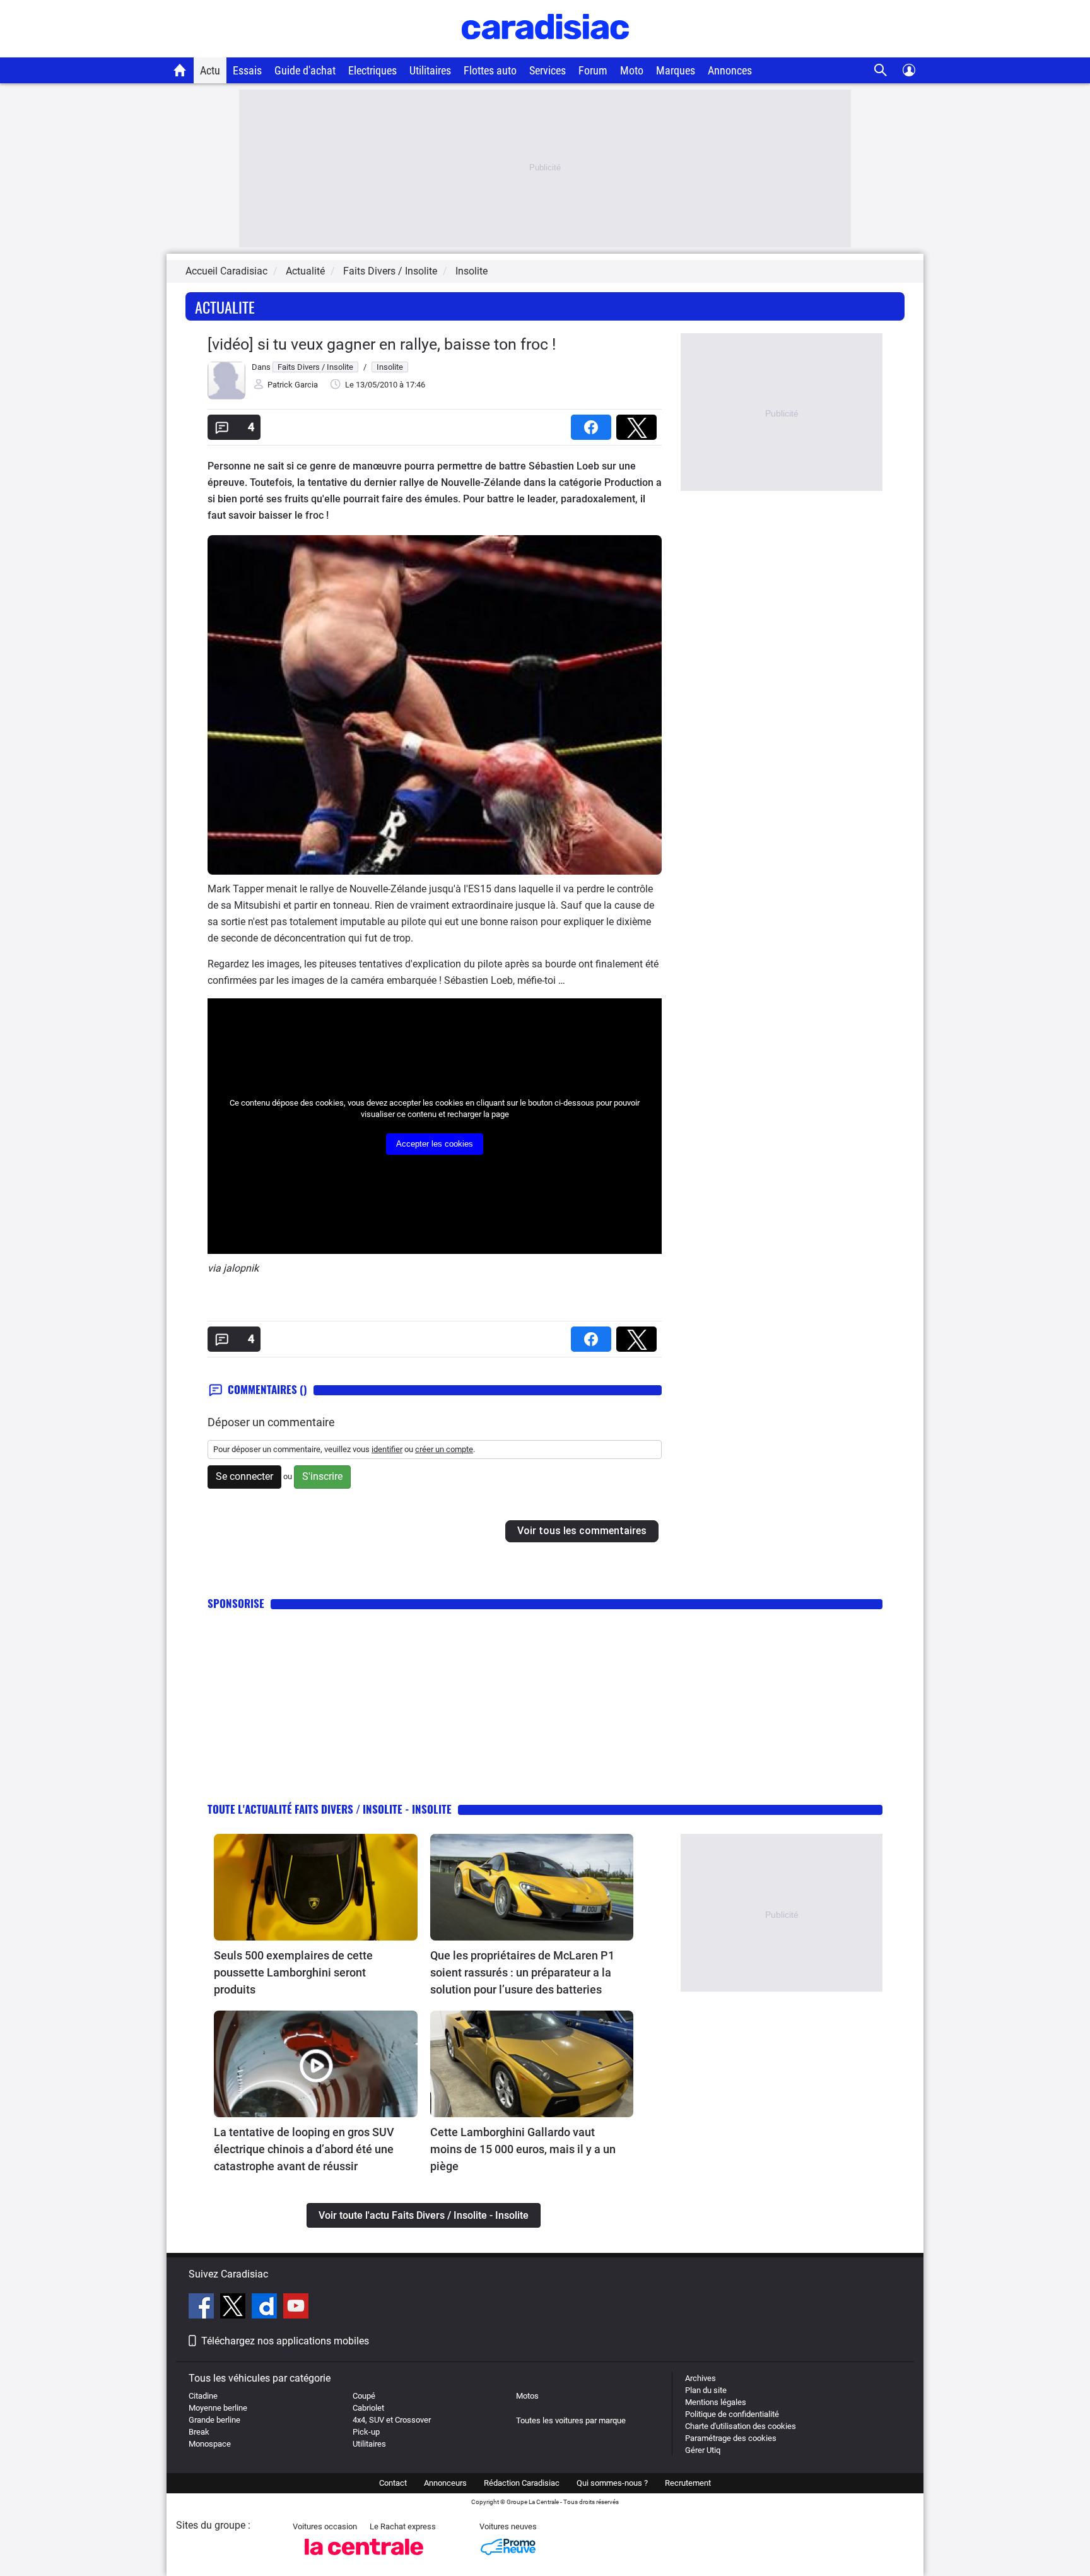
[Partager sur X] (639, 423)
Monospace (210, 2444)
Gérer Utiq (703, 2450)
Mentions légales (716, 2402)
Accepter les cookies (435, 1144)
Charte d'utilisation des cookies (741, 2426)
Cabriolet (368, 2408)
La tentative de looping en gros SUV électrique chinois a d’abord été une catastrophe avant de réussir (304, 2149)
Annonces (730, 70)
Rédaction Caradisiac (522, 2483)
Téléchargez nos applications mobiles (285, 2341)
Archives (700, 2378)
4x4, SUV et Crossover (392, 2420)
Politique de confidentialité (732, 2414)
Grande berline (214, 2420)
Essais (247, 70)
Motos (527, 2396)
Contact (393, 2483)
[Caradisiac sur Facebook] (203, 2308)
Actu (210, 70)
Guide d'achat (305, 70)
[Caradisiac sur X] (234, 2308)
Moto (632, 70)
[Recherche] (881, 70)
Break (199, 2432)
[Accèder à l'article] (316, 1887)
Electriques (372, 70)
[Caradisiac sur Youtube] (296, 2308)
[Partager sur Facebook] (594, 423)
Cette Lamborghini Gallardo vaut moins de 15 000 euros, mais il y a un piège (523, 2149)
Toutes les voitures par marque (571, 2420)
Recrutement (688, 2483)
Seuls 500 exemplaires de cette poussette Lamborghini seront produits (293, 1972)
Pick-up (366, 2432)
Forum (593, 70)
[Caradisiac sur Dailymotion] (266, 2308)
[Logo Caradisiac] (545, 51)
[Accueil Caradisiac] (180, 70)
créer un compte (444, 1449)
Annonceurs (445, 2483)
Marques (676, 70)
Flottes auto (490, 70)
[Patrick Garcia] (226, 397)
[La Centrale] (364, 2559)
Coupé (364, 2396)
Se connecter (244, 1476)
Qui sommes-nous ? (612, 2483)
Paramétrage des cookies (731, 2438)
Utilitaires (430, 70)
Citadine (203, 2396)
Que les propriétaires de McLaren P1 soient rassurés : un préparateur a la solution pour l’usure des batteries (522, 1972)
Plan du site (706, 2390)
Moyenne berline (218, 2408)
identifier (387, 1449)
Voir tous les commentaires (582, 1531)
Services (548, 70)
